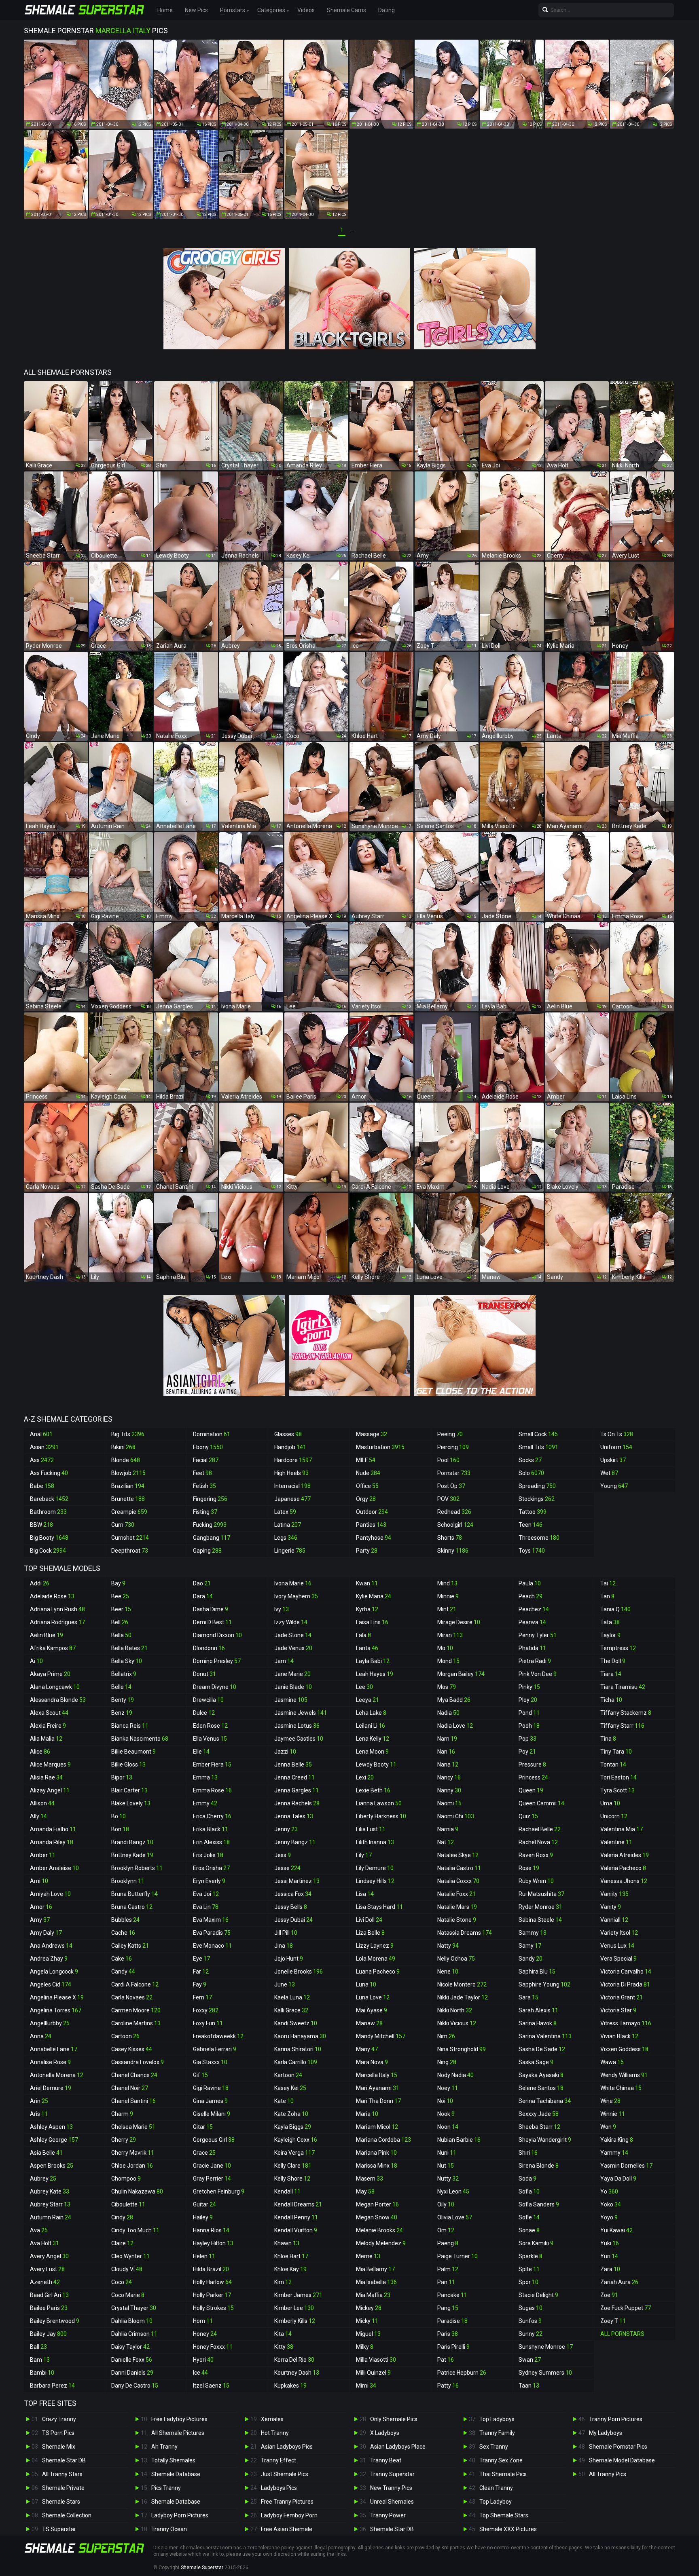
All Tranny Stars (62, 2474)
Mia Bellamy (375, 2269)
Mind (447, 1583)
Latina (288, 1525)
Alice (40, 1752)
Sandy (531, 1959)
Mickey (369, 2308)
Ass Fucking (49, 1473)
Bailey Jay (48, 2334)
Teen (531, 1525)
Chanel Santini (133, 2101)
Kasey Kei (290, 2088)
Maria (367, 2114)
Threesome (539, 1538)
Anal (41, 1434)
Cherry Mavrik (133, 2153)
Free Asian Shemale (287, 2529)
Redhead (454, 1512)
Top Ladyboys (497, 2419)
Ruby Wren (536, 1881)
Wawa (612, 2062)
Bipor (122, 1777)
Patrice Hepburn (462, 2373)
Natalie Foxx (456, 1894)
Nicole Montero (462, 1984)
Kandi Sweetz (296, 2023)
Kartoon (288, 2075)
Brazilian (128, 1486)
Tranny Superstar (392, 2474)
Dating (387, 10)
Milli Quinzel (373, 2373)
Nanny (449, 1790)
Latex (285, 1512)
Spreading (537, 1486)
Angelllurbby (50, 2023)
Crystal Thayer (134, 2308)
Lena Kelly (373, 1739)
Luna (366, 1984)
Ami (39, 1881)
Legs (286, 1538)
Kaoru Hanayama (300, 2036)
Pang (448, 2308)
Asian (44, 1447)
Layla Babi (373, 1661)
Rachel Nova (538, 1842)
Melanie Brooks (379, 2230)
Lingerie (290, 1551)
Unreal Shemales (392, 2502)
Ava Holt (44, 2243)
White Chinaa (621, 2088)
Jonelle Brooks (299, 1972)
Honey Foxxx (213, 2347)
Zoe (609, 2295)
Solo (531, 1473)
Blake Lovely (131, 1803)
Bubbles (125, 1920)
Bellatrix (124, 1674)
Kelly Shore (292, 2179)
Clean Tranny (496, 2488)
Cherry (124, 2140)
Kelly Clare (293, 2166)
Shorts (450, 1538)
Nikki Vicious (457, 2023)
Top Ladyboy (496, 2502)
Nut (446, 2166)
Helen (204, 2256)
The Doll (613, 1661)
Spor (528, 2282)
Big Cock (48, 1551)
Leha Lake (371, 1713)
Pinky (529, 1687)
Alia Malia (46, 1739)
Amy (40, 1920)
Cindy (122, 2217)
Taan (529, 2386)
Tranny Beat (386, 2460)
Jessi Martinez (297, 1881)
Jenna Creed (294, 1777)
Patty (448, 2386)
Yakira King (617, 2140)
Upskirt (613, 1460)
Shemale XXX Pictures (508, 2529)
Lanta (367, 1648)
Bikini (123, 1447)
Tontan (613, 1765)
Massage (372, 1434)
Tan (607, 1596)
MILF (366, 1460)
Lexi (365, 1777)
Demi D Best (212, 1622)
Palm (448, 2269)
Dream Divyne (215, 1687)
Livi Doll (369, 1920)
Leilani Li (371, 1726)
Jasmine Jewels (301, 1713)
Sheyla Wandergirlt (545, 2140)
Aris (39, 2114)
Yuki (610, 2243)
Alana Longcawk (55, 1687)
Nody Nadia (455, 2075)
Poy (527, 1752)
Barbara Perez (52, 2386)
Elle (201, 1752)
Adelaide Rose (52, 1596)
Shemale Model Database (622, 2460)
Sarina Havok (538, 2023)
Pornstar (454, 1473)
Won (608, 2127)
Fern (202, 1997)
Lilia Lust (371, 1829)
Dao (202, 1583)
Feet (202, 1473)
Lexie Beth (373, 1790)
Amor (41, 1907)
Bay (118, 1583)
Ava (39, 2230)
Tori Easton (619, 1777)
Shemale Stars (61, 2502)
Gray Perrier (212, 2179)
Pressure (532, 1765)
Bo (119, 1816)
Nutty (448, 2179)
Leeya (368, 1700)
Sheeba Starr (539, 2127)
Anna (41, 2036)
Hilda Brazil (211, 2269)
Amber (43, 1855)
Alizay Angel (50, 1790)
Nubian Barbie (459, 2140)
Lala (363, 1635)
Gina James (210, 2101)
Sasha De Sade (542, 2049)
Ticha (611, 1700)
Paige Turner (458, 2256)
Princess (533, 1777)
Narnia (448, 1829)
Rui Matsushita (541, 1894)
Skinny (453, 1551)
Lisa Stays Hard (379, 1907)
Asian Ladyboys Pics (287, 2447)
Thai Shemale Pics (503, 2474)
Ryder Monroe (540, 1907)
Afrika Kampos (53, 1648)
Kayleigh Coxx (296, 2140)
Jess (283, 1855)
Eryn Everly (209, 1881)
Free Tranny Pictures (287, 2502)
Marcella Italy (377, 2075)
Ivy (282, 1609)
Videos (306, 10)
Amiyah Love (50, 1894)
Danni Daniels (132, 2373)
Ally (38, 1816)
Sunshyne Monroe (546, 2347)
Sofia (529, 2191)
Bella (121, 1635)
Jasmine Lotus (297, 1726)
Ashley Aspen (51, 2127)
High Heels (291, 1473)
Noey (448, 2088)
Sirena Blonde (539, 2166)
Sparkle (531, 2256)
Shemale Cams (346, 10)
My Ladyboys (606, 2433)
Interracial (292, 1486)
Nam (447, 1739)
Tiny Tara (616, 1752)
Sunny (531, 2334)
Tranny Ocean (169, 2529)
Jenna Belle (293, 1765)
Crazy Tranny (59, 2419)
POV (448, 1499)
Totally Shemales (173, 2460)
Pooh (529, 1726)
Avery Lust (47, 2269)
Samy (530, 1946)
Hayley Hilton (213, 2243)
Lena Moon (372, 1752)
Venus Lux (617, 1946)
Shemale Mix (59, 2447)
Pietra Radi (535, 1661)
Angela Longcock (54, 1972)
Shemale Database (176, 2474)
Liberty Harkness (381, 1816)
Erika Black (211, 1829)
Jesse (287, 1868)
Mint (447, 1609)
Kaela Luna (292, 1997)
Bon (120, 1829)
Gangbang (212, 1538)
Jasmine (291, 1700)
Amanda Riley (52, 1842)
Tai (608, 1583)
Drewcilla (208, 1700)
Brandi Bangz (132, 1842)
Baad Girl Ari (49, 2295)
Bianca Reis (130, 1726)
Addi (40, 1583)
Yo (609, 2191)
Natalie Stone (457, 1920)
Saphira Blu (537, 1972)
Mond (448, 1661)
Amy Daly (46, 1933)
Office (367, 1486)
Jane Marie (292, 1674)
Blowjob (128, 1473)
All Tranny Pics (608, 2474)
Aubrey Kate (50, 2191)
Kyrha (367, 1609)
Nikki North (455, 2010)
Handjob (290, 1447)
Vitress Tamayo (626, 2023)
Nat (446, 1842)
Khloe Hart (291, 2256)
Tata (610, 1622)
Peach (531, 1596)
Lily (364, 1855)
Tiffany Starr (622, 1726)
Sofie (529, 2217)
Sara (528, 1997)
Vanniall (614, 1920)
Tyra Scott (617, 1790)
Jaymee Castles (299, 1739)
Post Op (451, 1486)
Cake (122, 1959)
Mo (445, 1648)
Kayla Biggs (293, 2127)
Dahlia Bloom (132, 2321)
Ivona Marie (293, 1583)
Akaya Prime (50, 1674)
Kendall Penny (296, 2217)
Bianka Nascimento (140, 1739)
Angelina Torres (56, 2010)
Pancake (452, 2295)
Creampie (129, 1512)
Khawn (287, 2243)
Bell (120, 1622)
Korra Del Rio (294, 2360)
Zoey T (613, 2321)
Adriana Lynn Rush (57, 1609)
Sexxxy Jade (539, 2114)
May (365, 2191)
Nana (448, 1765)
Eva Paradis (212, 1933)
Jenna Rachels (297, 1803)
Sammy (533, 1933)
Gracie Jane (212, 2166)
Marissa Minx (377, 2166)
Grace (204, 2153)
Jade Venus (293, 1648)
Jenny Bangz (295, 1842)
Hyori (203, 2360)
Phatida (532, 1648)
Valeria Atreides (625, 1855)
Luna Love (373, 1997)
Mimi (366, 2386)
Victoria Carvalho (626, 1972)
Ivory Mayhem (296, 1596)
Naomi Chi (456, 1816)
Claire (122, 2243)
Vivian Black (619, 2036)
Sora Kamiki (536, 2243)
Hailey (203, 2217)
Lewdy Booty (376, 1765)
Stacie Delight (538, 2295)
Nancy (449, 1777)
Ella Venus (210, 1739)
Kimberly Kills (295, 2321)
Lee (364, 1687)
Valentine (616, 1842)
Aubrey (43, 2179)
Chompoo (126, 2179)
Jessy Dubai (293, 1920)
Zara (610, 2269)
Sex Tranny (494, 2447)
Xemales (272, 2419)
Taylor (610, 1635)
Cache (123, 1933)
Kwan (367, 1583)
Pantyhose (374, 1538)
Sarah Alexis (538, 2010)
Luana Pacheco (378, 1972)
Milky (365, 2347)
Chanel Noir (130, 2088)
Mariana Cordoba (383, 2140)
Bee (120, 1596)
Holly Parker (212, 2295)
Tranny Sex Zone (501, 2460)
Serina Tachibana (545, 2101)
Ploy (528, 1700)
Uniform (616, 1447)
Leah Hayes (375, 1674)
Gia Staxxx (210, 2062)
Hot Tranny (275, 2433)
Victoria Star (618, 2010)
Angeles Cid (51, 1984)
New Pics (196, 10)
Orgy (366, 1499)
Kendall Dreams (298, 2204)
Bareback (49, 1499)
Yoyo (609, 2217)
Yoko (611, 2204)
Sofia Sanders (539, 2204)
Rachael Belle (540, 1829)
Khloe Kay (290, 2269)
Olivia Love (455, 2217)
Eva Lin (206, 1907)
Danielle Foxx (132, 2360)
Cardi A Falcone (135, 1984)
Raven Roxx (536, 1855)
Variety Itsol (619, 1933)
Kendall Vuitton (296, 2230)
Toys (532, 1551)
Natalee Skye (458, 1855)
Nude (368, 1473)
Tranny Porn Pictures (616, 2419)
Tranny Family (497, 2433)
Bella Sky (127, 1661)
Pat (446, 2360)
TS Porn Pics (58, 2433)
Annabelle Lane (54, 2049)
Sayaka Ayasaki (541, 2075)
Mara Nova (372, 2062)
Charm (122, 2114)
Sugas (531, 2308)
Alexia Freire (48, 1726)
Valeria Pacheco (623, 1868)
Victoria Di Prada (625, 1984)
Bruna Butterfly (135, 1894)
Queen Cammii (541, 1803)
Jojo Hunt (289, 1959)
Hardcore (293, 1460)
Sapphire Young (544, 1984)
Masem (370, 2179)
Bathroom (48, 1512)
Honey (205, 2334)
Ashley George (54, 2140)
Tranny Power (388, 2515)
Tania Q (615, 1609)
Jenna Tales (294, 1816)
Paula (530, 1583)
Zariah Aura (619, 2282)
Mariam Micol (377, 2127)
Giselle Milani (212, 2114)
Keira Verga (294, 2153)
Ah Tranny (164, 2447)
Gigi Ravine (211, 2088)
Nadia (448, 1713)
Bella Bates (129, 1648)
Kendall (287, 2191)
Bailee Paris (49, 2308)
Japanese (292, 1499)
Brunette (128, 1499)
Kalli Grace (291, 2010)
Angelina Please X (57, 1997)
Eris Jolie (208, 1855)
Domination (212, 1434)
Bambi (42, 2373)
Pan (446, 2282)
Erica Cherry (212, 1816)
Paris (448, 2334)
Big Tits (128, 1434)
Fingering (210, 1499)
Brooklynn (128, 1881)
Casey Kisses (132, 2049)
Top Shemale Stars (504, 2515)
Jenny (286, 1829)
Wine (610, 2101)
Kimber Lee (294, 2308)
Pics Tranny (166, 2488)
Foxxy (206, 2010)
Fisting (205, 1512)
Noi (445, 2101)
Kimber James (298, 2295)
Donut (204, 1674)
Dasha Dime (211, 1609)
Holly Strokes (213, 2308)
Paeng (448, 2243)
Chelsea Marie (133, 2127)
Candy (123, 1972)
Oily (446, 2204)
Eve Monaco (212, 1946)
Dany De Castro (135, 2386)
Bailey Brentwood (55, 2321)
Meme (368, 2256)
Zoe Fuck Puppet (626, 2308)
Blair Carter (129, 1790)
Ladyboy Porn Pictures (180, 2515)
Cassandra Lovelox (138, 2062)
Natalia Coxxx (458, 1881)
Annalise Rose (50, 2062)
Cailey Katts (130, 1946)
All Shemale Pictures (178, 2433)
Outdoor (372, 1512)
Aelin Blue (47, 1635)
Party (367, 1551)
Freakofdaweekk (218, 2036)
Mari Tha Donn (378, 2101)
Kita (283, 2334)
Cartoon (125, 2036)
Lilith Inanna (375, 1842)
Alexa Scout (49, 1713)
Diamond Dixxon (217, 1635)
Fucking (210, 1525)
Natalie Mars (457, 1907)
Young (614, 1486)
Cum (123, 1525)
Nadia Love (455, 1726)
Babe (42, 1486)
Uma (610, 1803)
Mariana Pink (376, 2153)
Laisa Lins (372, 1622)
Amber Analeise (54, 1868)
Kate (284, 2101)
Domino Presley (217, 1661)
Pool (448, 1460)
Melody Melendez (381, 2243)
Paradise (452, 2321)
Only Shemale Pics (394, 2419)
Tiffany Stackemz (626, 1713)
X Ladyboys (385, 2433)
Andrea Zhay (49, 1959)
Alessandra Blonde (58, 1700)
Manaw (369, 2023)
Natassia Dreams (465, 1933)
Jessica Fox (293, 1894)
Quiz (528, 1816)
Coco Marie (128, 2295)
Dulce (204, 1713)
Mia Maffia (373, 2295)
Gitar (203, 2127)
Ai (36, 1661)
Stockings (537, 1499)
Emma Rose (212, 1790)
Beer (121, 1609)
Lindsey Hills (375, 1881)
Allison (42, 1803)
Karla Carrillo (296, 2062)
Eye (201, 1959)
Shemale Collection (67, 2515)
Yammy (614, 2153)
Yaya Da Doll (618, 2179)
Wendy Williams (624, 2075)
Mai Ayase (372, 2010)
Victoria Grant (622, 1997)
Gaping (207, 1551)
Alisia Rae (46, 1777)
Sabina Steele (540, 1920)
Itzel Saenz (211, 2386)
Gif (200, 2075)
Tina (608, 1739)
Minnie (448, 1596)
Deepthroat (130, 1551)
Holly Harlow (212, 2282)
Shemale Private (63, 2488)
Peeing (450, 1434)
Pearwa (532, 1622)
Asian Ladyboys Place (398, 2447)
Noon (448, 2127)
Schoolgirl (455, 1525)
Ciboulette (128, 2204)
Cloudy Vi (127, 2269)
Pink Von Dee (538, 1674)
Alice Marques (50, 1765)
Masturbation (380, 1447)
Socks (530, 1460)
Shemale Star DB (64, 2460)
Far (201, 1972)
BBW (41, 1525)
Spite (529, 2269)
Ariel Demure (51, 2088)
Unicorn (614, 1816)
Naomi (449, 1803)
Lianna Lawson (379, 1803)
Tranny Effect (279, 2460)
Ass (42, 1460)
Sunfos (530, 2321)
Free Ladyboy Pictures (179, 2419)
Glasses (288, 1434)
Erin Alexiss (211, 1842)
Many (367, 2049)
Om (446, 2230)
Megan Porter (377, 2204)
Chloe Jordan (132, 2166)
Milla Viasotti (376, 2360)
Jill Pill (286, 1933)
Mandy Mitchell (381, 2036)
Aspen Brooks (52, 2166)
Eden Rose (210, 1726)
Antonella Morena (57, 2075)
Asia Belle (46, 2153)
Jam (284, 1661)
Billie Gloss (128, 1765)
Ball (38, 2347)
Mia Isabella (376, 2282)
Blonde (126, 1460)
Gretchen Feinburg (219, 2191)
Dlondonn (209, 1648)
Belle (121, 1687)
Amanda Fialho (53, 1829)
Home (165, 10)
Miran (450, 1635)
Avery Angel (49, 2256)
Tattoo (533, 1512)
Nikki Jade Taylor (463, 1997)
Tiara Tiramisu (623, 1687)
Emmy (205, 1803)
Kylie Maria (374, 1596)
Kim (283, 2282)
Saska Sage (536, 2062)
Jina (284, 1946)
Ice (200, 2373)
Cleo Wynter (130, 2256)
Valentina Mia (622, 1829)
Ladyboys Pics (279, 2488)
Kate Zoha (291, 2114)
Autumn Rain (51, 2217)
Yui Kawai (616, 2230)
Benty (123, 1700)
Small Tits (538, 1447)
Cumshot (130, 1538)
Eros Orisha (211, 1868)
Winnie (613, 2114)
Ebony (208, 1447)
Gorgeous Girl (214, 2140)
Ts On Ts (617, 1434)
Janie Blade (293, 1687)
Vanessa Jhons (624, 1881)
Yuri (609, 2256)
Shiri (528, 2153)
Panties (371, 1525)
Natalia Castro (459, 1868)
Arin (39, 2101)
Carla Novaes (132, 1997)
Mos (447, 1687)
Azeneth (45, 2282)
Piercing (453, 1447)
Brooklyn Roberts (137, 1868)
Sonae (529, 2230)
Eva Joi (206, 1894)
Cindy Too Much (135, 2230)
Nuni (447, 2153)
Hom (203, 2321)
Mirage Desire (459, 1622)
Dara (203, 1596)
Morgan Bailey (461, 1674)
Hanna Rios (211, 2230)
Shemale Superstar (202, 2568)
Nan (446, 1752)
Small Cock (538, 1434)
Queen (531, 1790)
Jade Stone (293, 1635)
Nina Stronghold (462, 2049)
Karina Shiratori (298, 2049)
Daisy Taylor (130, 2347)
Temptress (618, 1648)
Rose (529, 1868)
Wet (609, 1473)
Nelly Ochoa (456, 1959)
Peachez (534, 1609)
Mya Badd (454, 1700)
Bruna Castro (132, 1907)
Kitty (284, 2347)
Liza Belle (370, 1933)
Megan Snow (377, 2217)
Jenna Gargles (297, 1790)
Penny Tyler (538, 1635)
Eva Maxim (211, 1920)
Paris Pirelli (453, 2347)
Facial (206, 1460)
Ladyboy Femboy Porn (289, 2515)
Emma (205, 1777)
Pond (529, 1713)
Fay (200, 1984)
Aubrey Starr (50, 2204)
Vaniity (614, 1894)
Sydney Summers (545, 2373)
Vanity (611, 1907)
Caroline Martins (136, 2023)
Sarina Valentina (545, 2036)
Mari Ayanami (378, 2088)
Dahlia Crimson (134, 2334)
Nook (446, 2114)
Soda (527, 2179)
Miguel (368, 2334)
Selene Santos (541, 2088)
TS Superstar (59, 2529)
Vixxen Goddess (624, 2049)
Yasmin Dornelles (626, 2166)
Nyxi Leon (453, 2191)
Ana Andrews (51, 1946)
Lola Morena (376, 1959)
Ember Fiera (212, 1765)
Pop (527, 1739)
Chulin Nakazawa (137, 2191)
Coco (122, 2282)
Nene (448, 1972)
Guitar (204, 2204)
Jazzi (285, 1752)
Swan (530, 2360)
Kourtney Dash (297, 2373)
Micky (367, 2321)
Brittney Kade (132, 1855)
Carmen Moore (136, 2010)
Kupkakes (290, 2386)
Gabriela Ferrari (215, 2049)
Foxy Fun (208, 2023)
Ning (447, 2062)
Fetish (204, 1486)
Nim (446, 2036)
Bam (40, 2360)
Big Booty (49, 1538)
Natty (448, 1946)
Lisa (365, 1894)
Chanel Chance (134, 2075)
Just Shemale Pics (285, 2474)
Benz (122, 1713)
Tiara (611, 1674)
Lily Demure (375, 1868)
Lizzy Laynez (375, 1946)
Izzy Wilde (291, 1622)
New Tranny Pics (391, 2488)
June (285, 1984)
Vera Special (619, 1959)
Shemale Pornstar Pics (618, 2447)
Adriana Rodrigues (57, 1622)
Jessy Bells (291, 1907)
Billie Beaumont (133, 1752)
